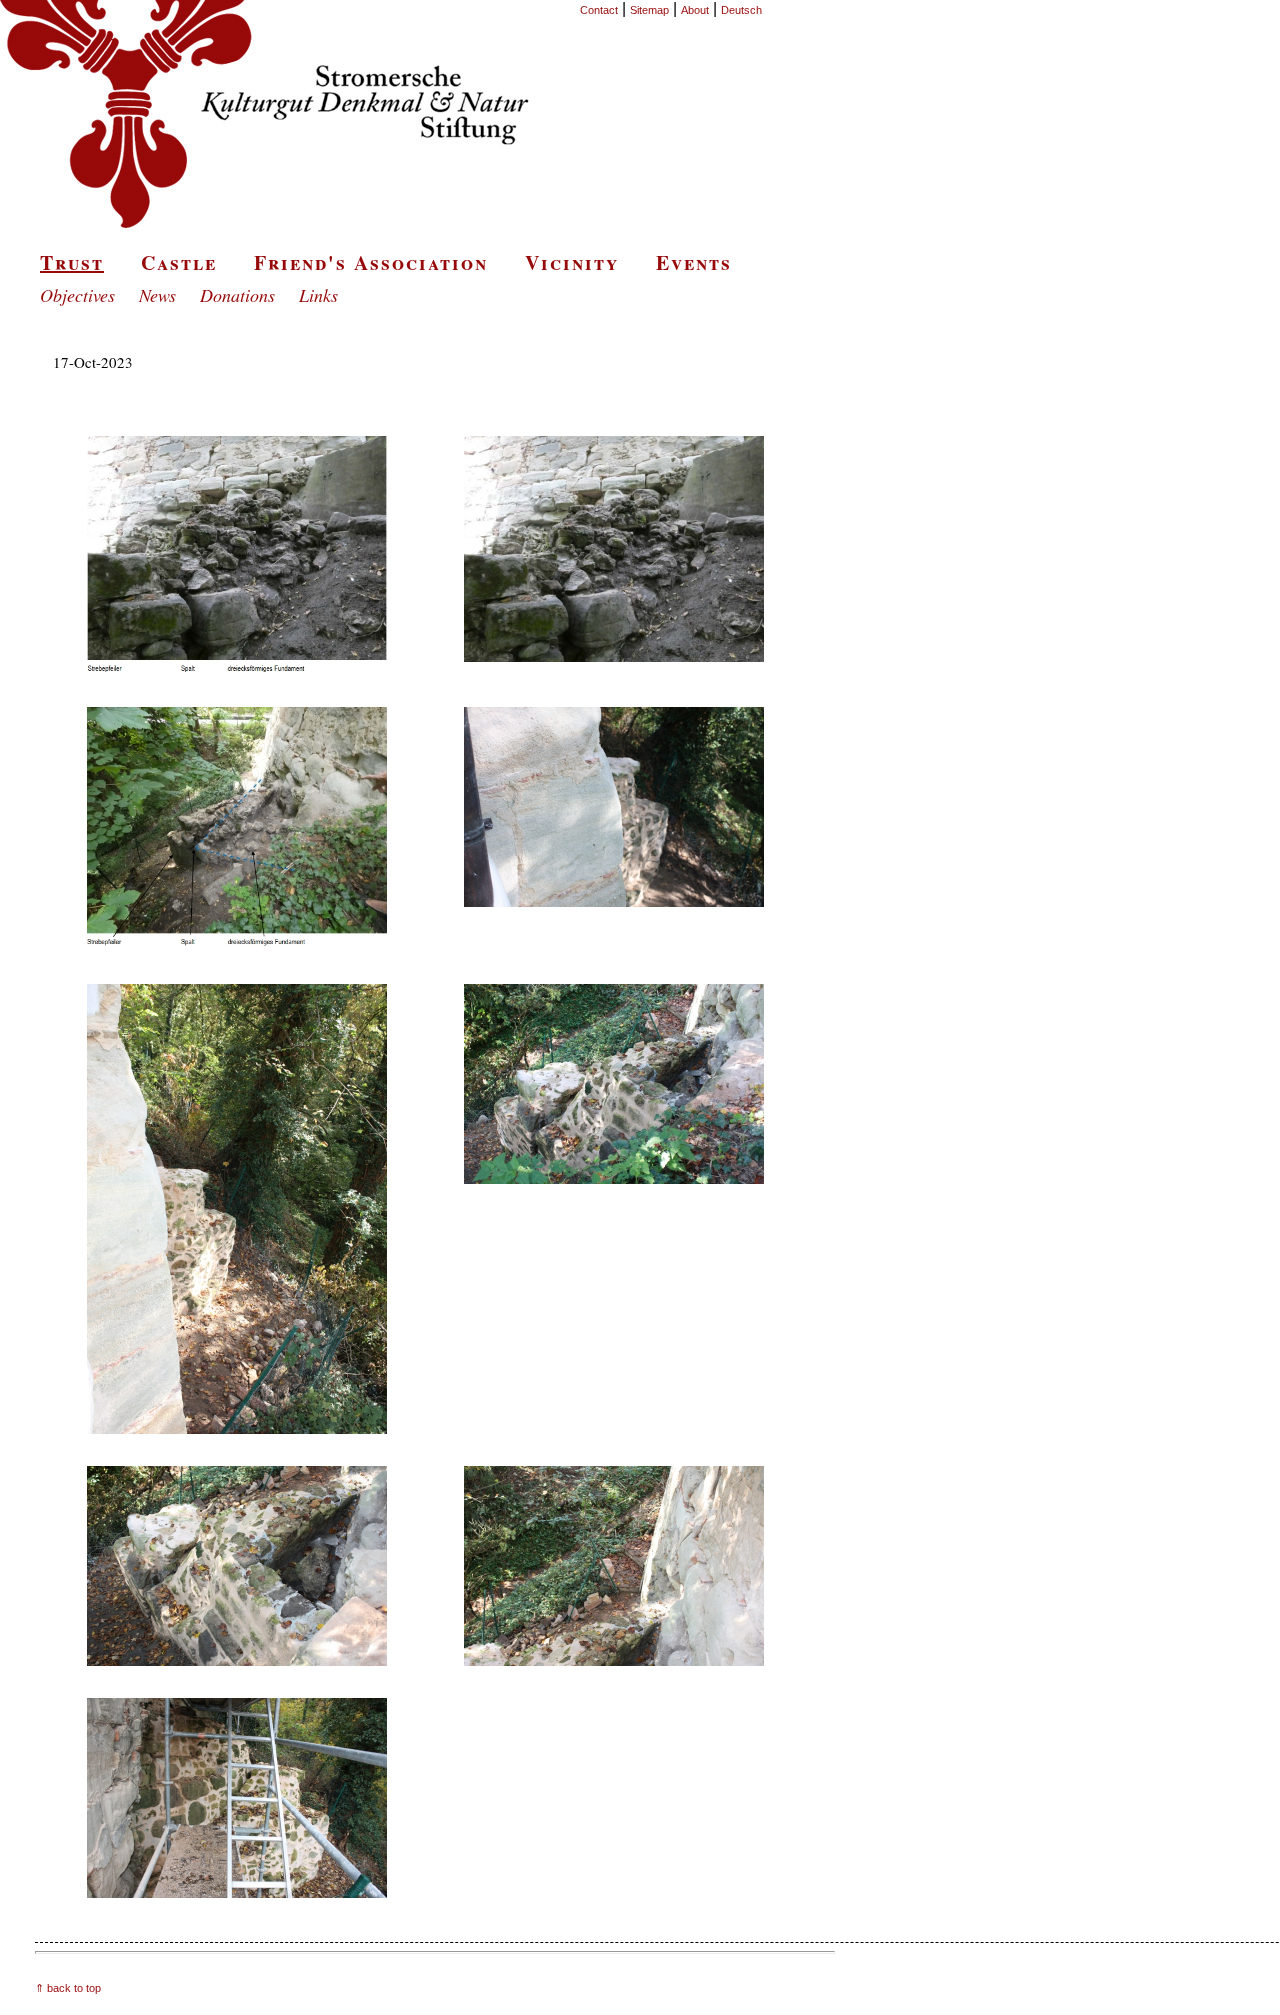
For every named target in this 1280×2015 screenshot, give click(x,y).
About (695, 10)
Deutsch (741, 10)
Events (694, 262)
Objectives (77, 295)
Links (318, 295)
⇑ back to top (68, 1988)
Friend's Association (371, 262)
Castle (179, 262)
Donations (237, 295)
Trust (72, 262)
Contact (599, 10)
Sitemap (649, 10)
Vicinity (572, 262)
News (157, 295)
